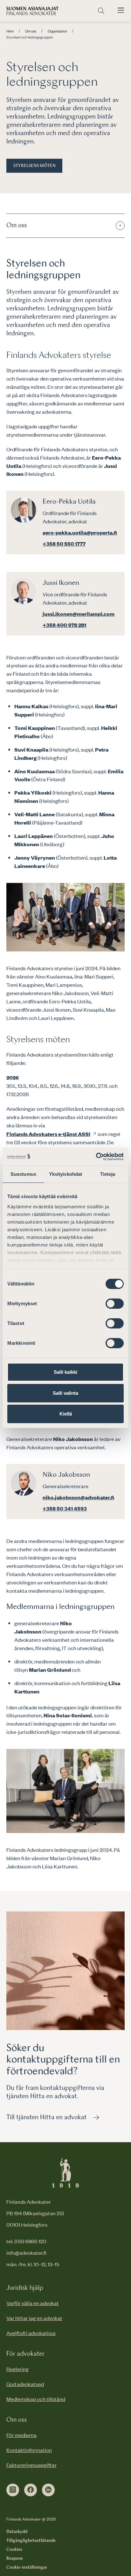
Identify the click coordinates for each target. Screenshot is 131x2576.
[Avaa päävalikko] (121, 11)
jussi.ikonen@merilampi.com (79, 614)
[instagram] (13, 2490)
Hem (10, 31)
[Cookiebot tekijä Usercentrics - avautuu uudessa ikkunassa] (96, 1157)
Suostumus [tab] (23, 1174)
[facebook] (31, 2490)
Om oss (31, 31)
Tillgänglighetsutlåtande (31, 2541)
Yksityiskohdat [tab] (65, 1174)
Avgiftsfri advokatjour (31, 2333)
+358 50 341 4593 (65, 1508)
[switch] (115, 1304)
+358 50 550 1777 (64, 543)
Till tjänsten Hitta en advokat (47, 2118)
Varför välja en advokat (33, 2303)
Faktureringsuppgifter (31, 2465)
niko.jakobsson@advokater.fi (78, 1497)
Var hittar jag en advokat (34, 2318)
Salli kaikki (65, 1372)
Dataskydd (17, 2532)
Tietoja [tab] (108, 1174)
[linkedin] (48, 2490)
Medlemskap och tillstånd (36, 2399)
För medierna (21, 2435)
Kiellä (66, 1414)
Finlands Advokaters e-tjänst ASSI (48, 1134)
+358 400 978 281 (64, 625)
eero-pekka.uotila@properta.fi (80, 532)
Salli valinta (65, 1393)
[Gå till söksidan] (101, 11)
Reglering (17, 2369)
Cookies (14, 2550)
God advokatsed (25, 2384)
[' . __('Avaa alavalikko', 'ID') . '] (120, 226)
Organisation (57, 31)
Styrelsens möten (34, 166)
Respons (15, 2558)
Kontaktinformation (29, 2450)
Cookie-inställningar (27, 2567)
